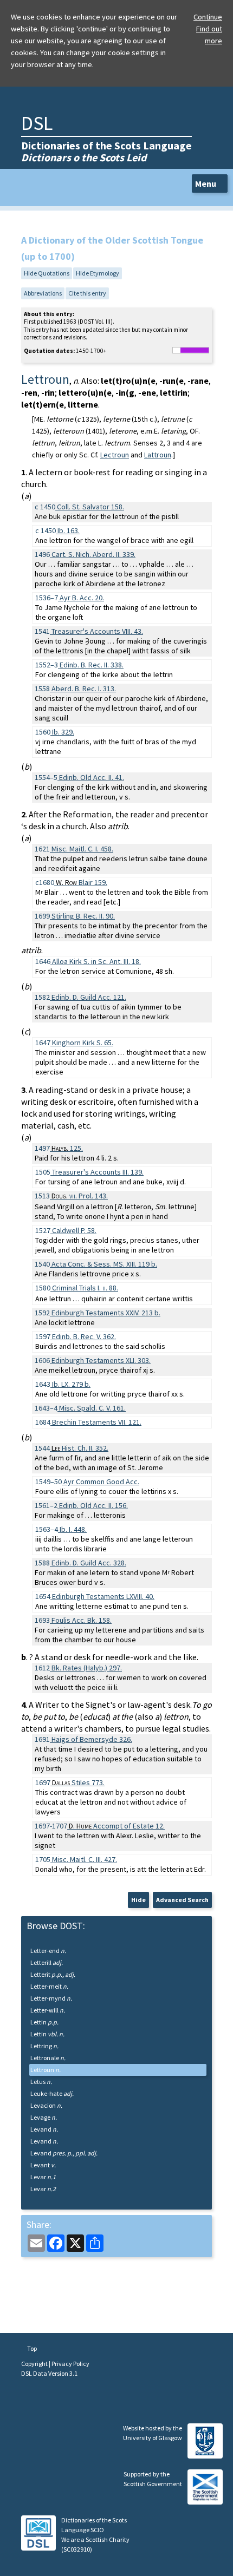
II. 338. (92, 665)
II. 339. (93, 554)
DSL (37, 123)
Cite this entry (87, 293)
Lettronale (48, 2058)
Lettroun (46, 2070)
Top (31, 2348)
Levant (43, 2165)
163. (69, 530)
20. (82, 598)
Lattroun (158, 455)
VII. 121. (97, 1422)
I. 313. (84, 689)
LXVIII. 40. (103, 1596)
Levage (44, 2117)
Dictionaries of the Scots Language (106, 151)
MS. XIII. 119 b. (104, 1264)
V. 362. (84, 1336)
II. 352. (80, 1448)
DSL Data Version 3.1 (49, 2373)
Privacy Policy (70, 2364)
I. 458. (82, 849)
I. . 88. (85, 1288)
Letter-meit (49, 1986)
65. (83, 1043)
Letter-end (48, 1951)
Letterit (53, 1974)
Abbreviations (43, 293)
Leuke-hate (52, 2093)
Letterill (47, 1962)
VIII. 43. (97, 631)
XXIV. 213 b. (106, 1313)
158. (90, 507)
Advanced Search (182, 1900)
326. (92, 1739)
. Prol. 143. (80, 1196)
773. (78, 1782)
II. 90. (83, 916)
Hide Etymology (98, 273)
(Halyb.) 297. (87, 1668)
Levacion (46, 2105)
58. (74, 1230)
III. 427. (85, 1859)
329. (63, 732)
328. (89, 1563)
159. (82, 882)
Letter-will (48, 2010)
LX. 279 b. (71, 1384)
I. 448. (73, 1529)
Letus (41, 2082)
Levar (43, 2177)
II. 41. (92, 777)
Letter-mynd (51, 1998)
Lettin (44, 2022)
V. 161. (92, 1408)
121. (89, 997)
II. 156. (93, 1505)
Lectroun (115, 455)
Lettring (44, 2046)
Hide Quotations (47, 273)
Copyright (35, 2364)
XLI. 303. (101, 1360)
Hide (138, 1900)
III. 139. (98, 1172)
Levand (44, 2129)
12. (117, 1826)
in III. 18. (96, 961)
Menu (206, 183)
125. (67, 1148)
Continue (208, 17)
